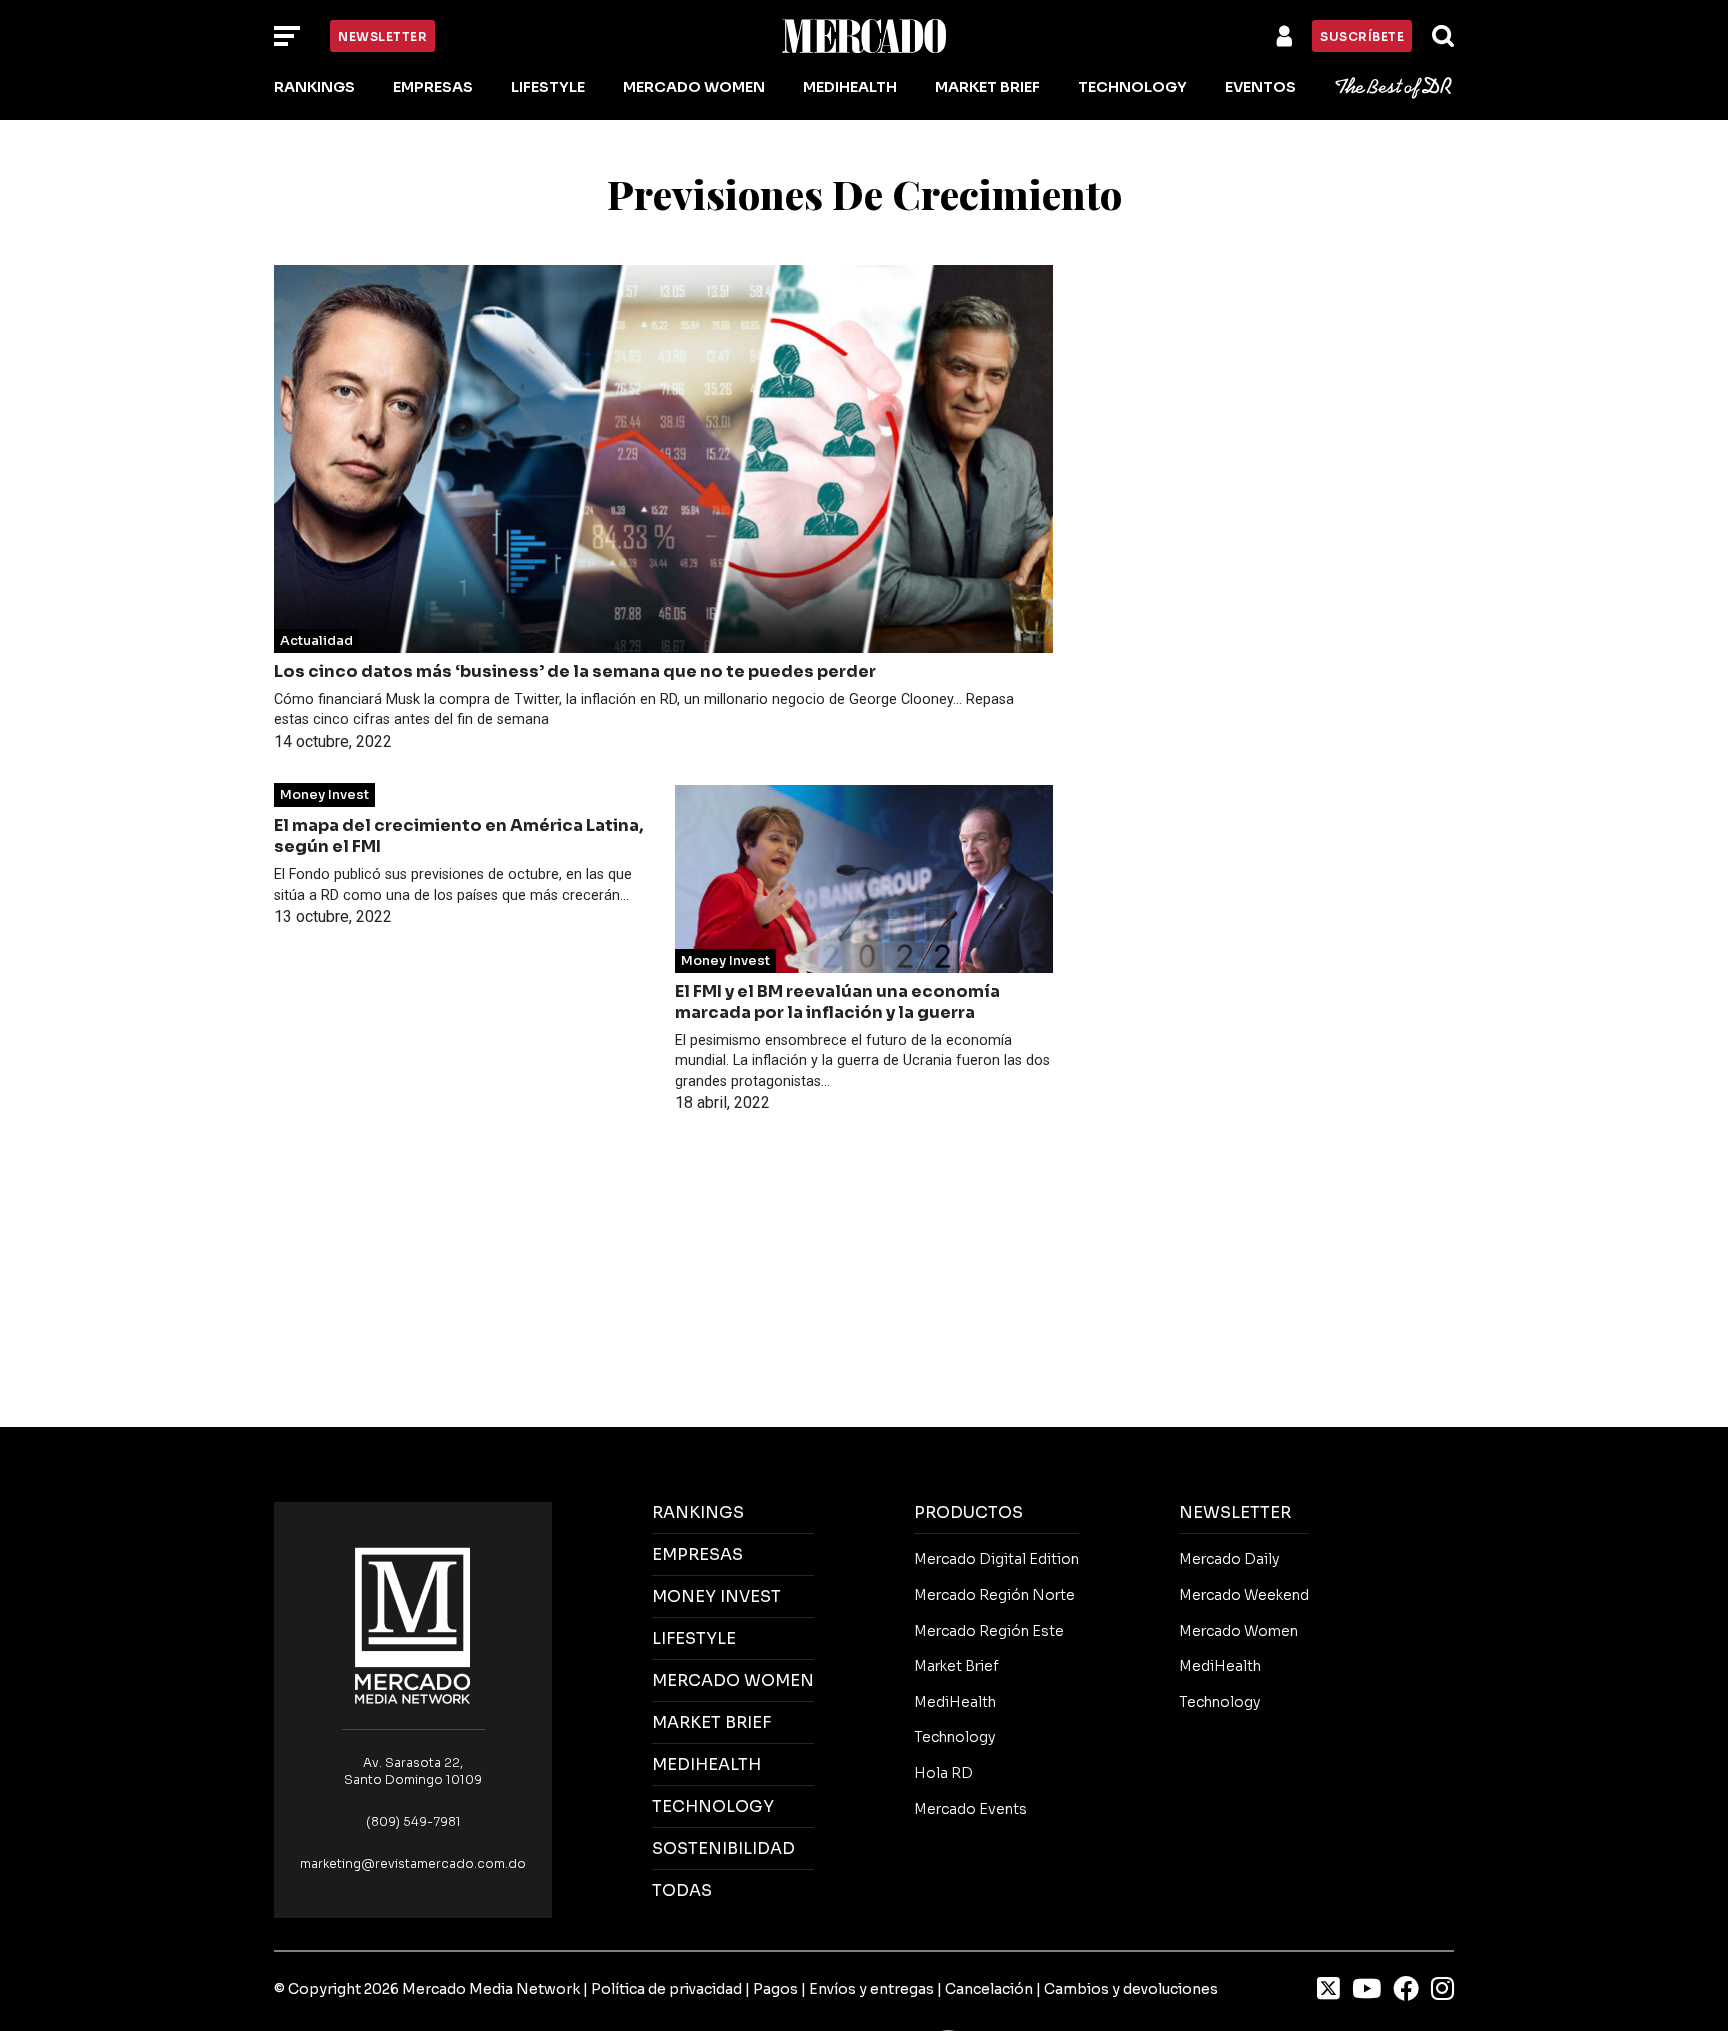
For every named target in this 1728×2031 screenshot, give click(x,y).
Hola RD (943, 1773)
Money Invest (324, 795)
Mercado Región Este (989, 1631)
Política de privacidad (666, 1989)
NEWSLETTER (1235, 1512)
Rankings (314, 87)
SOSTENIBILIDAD (723, 1848)
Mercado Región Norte (994, 1595)
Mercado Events (970, 1809)
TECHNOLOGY (713, 1806)
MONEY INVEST (716, 1596)
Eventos (1260, 87)
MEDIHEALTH (706, 1764)
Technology (1132, 87)
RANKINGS (698, 1512)
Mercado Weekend (1244, 1595)
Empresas (433, 87)
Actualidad (316, 641)
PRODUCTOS (968, 1512)
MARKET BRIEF (711, 1722)
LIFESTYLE (694, 1638)
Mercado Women (694, 87)
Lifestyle (548, 87)
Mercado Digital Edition (996, 1559)
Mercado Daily (1229, 1559)
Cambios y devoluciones (1131, 1989)
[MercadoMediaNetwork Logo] (413, 1624)
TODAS (682, 1890)
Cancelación (989, 1989)
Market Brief (987, 87)
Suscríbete (1362, 36)
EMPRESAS (697, 1554)
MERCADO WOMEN (733, 1680)
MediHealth (850, 87)
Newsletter (382, 36)
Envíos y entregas (871, 1989)
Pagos (775, 1989)
